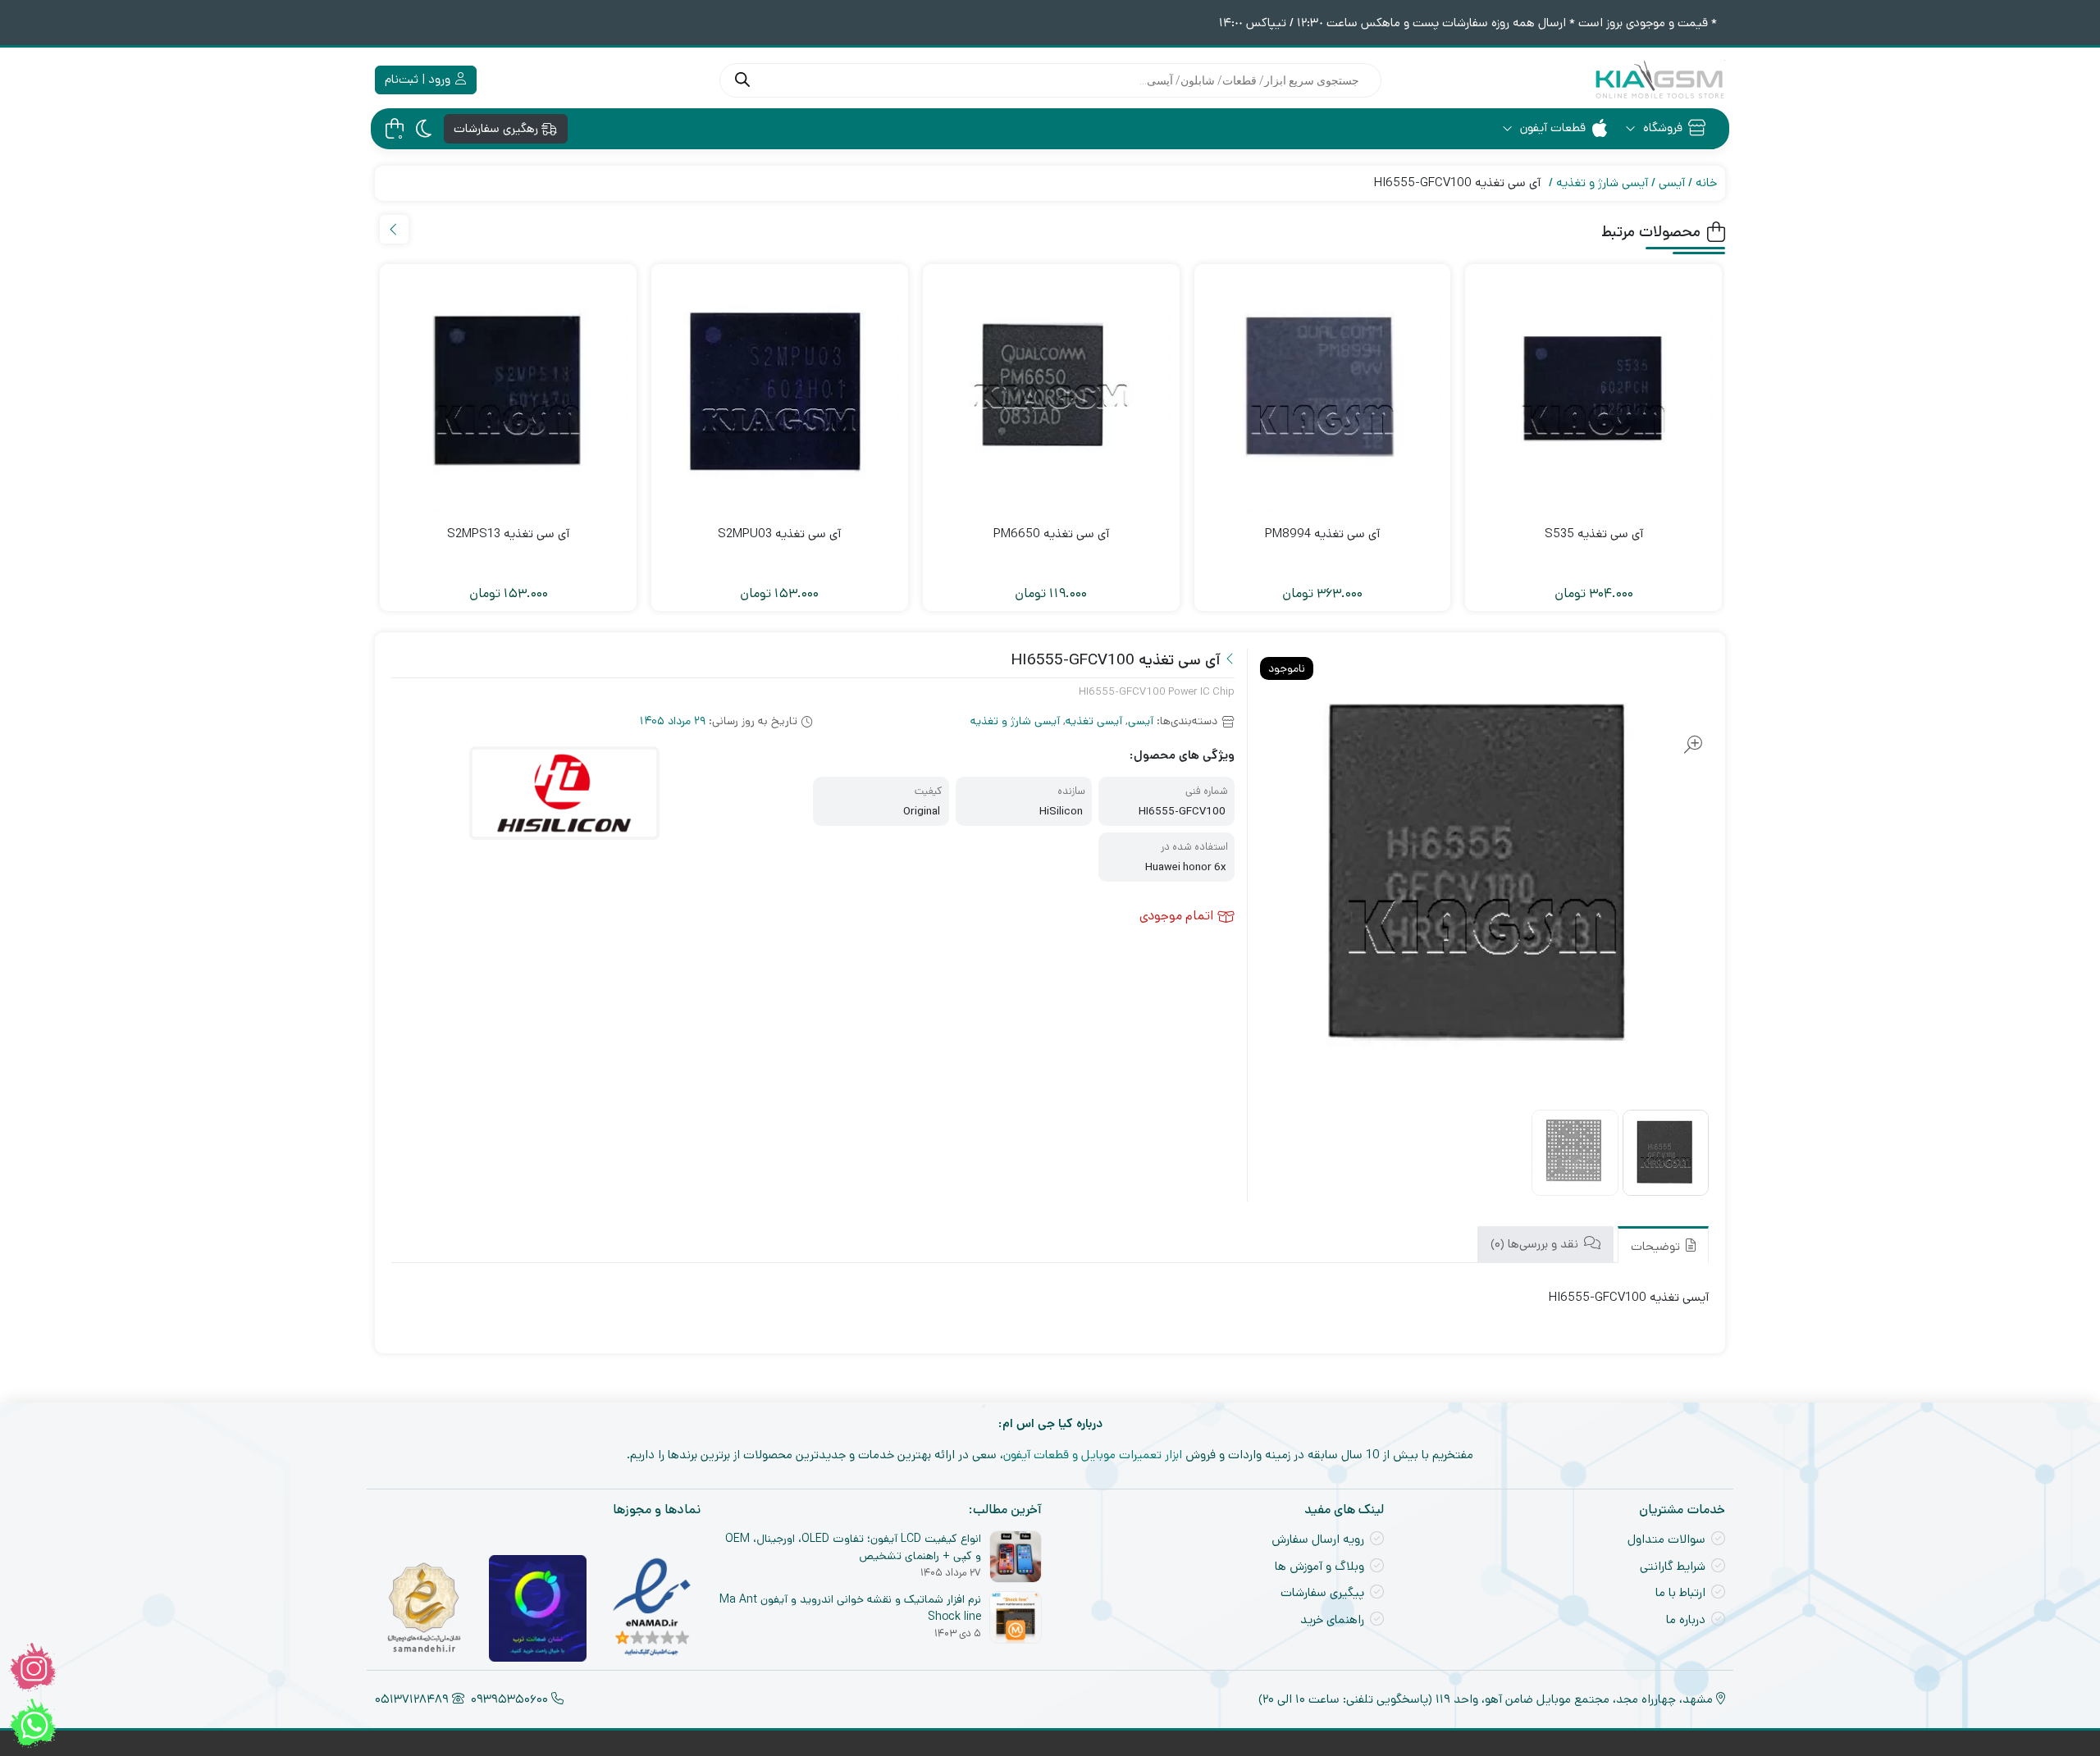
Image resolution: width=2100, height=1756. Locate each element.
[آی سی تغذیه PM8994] (1323, 392)
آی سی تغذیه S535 (1594, 534)
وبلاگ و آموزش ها (1319, 1566)
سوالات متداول (1666, 1539)
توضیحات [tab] (1657, 1246)
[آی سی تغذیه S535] (1593, 392)
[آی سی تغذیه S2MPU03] (780, 392)
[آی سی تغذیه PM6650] (1051, 392)
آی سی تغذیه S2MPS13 (508, 534)
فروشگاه (1661, 128)
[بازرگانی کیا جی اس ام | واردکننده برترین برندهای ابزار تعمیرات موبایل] (1659, 80)
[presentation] (394, 229)
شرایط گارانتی (1673, 1566)
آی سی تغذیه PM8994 (1322, 534)
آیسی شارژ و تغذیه (1602, 182)
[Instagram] (33, 1667)
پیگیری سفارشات (1322, 1592)
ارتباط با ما (1680, 1592)
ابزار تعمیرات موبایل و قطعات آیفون (1093, 1455)
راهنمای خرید (1332, 1619)
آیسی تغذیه (1094, 721)
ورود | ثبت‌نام (419, 79)
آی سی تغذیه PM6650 (1051, 534)
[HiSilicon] (564, 794)
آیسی (1672, 182)
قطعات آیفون (1551, 128)
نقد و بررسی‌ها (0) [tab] (1536, 1245)
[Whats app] (33, 1723)
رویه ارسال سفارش (1318, 1539)
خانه (1706, 182)
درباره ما (1686, 1619)
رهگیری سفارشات (498, 128)
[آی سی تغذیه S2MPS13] (508, 392)
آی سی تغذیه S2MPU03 (779, 534)
